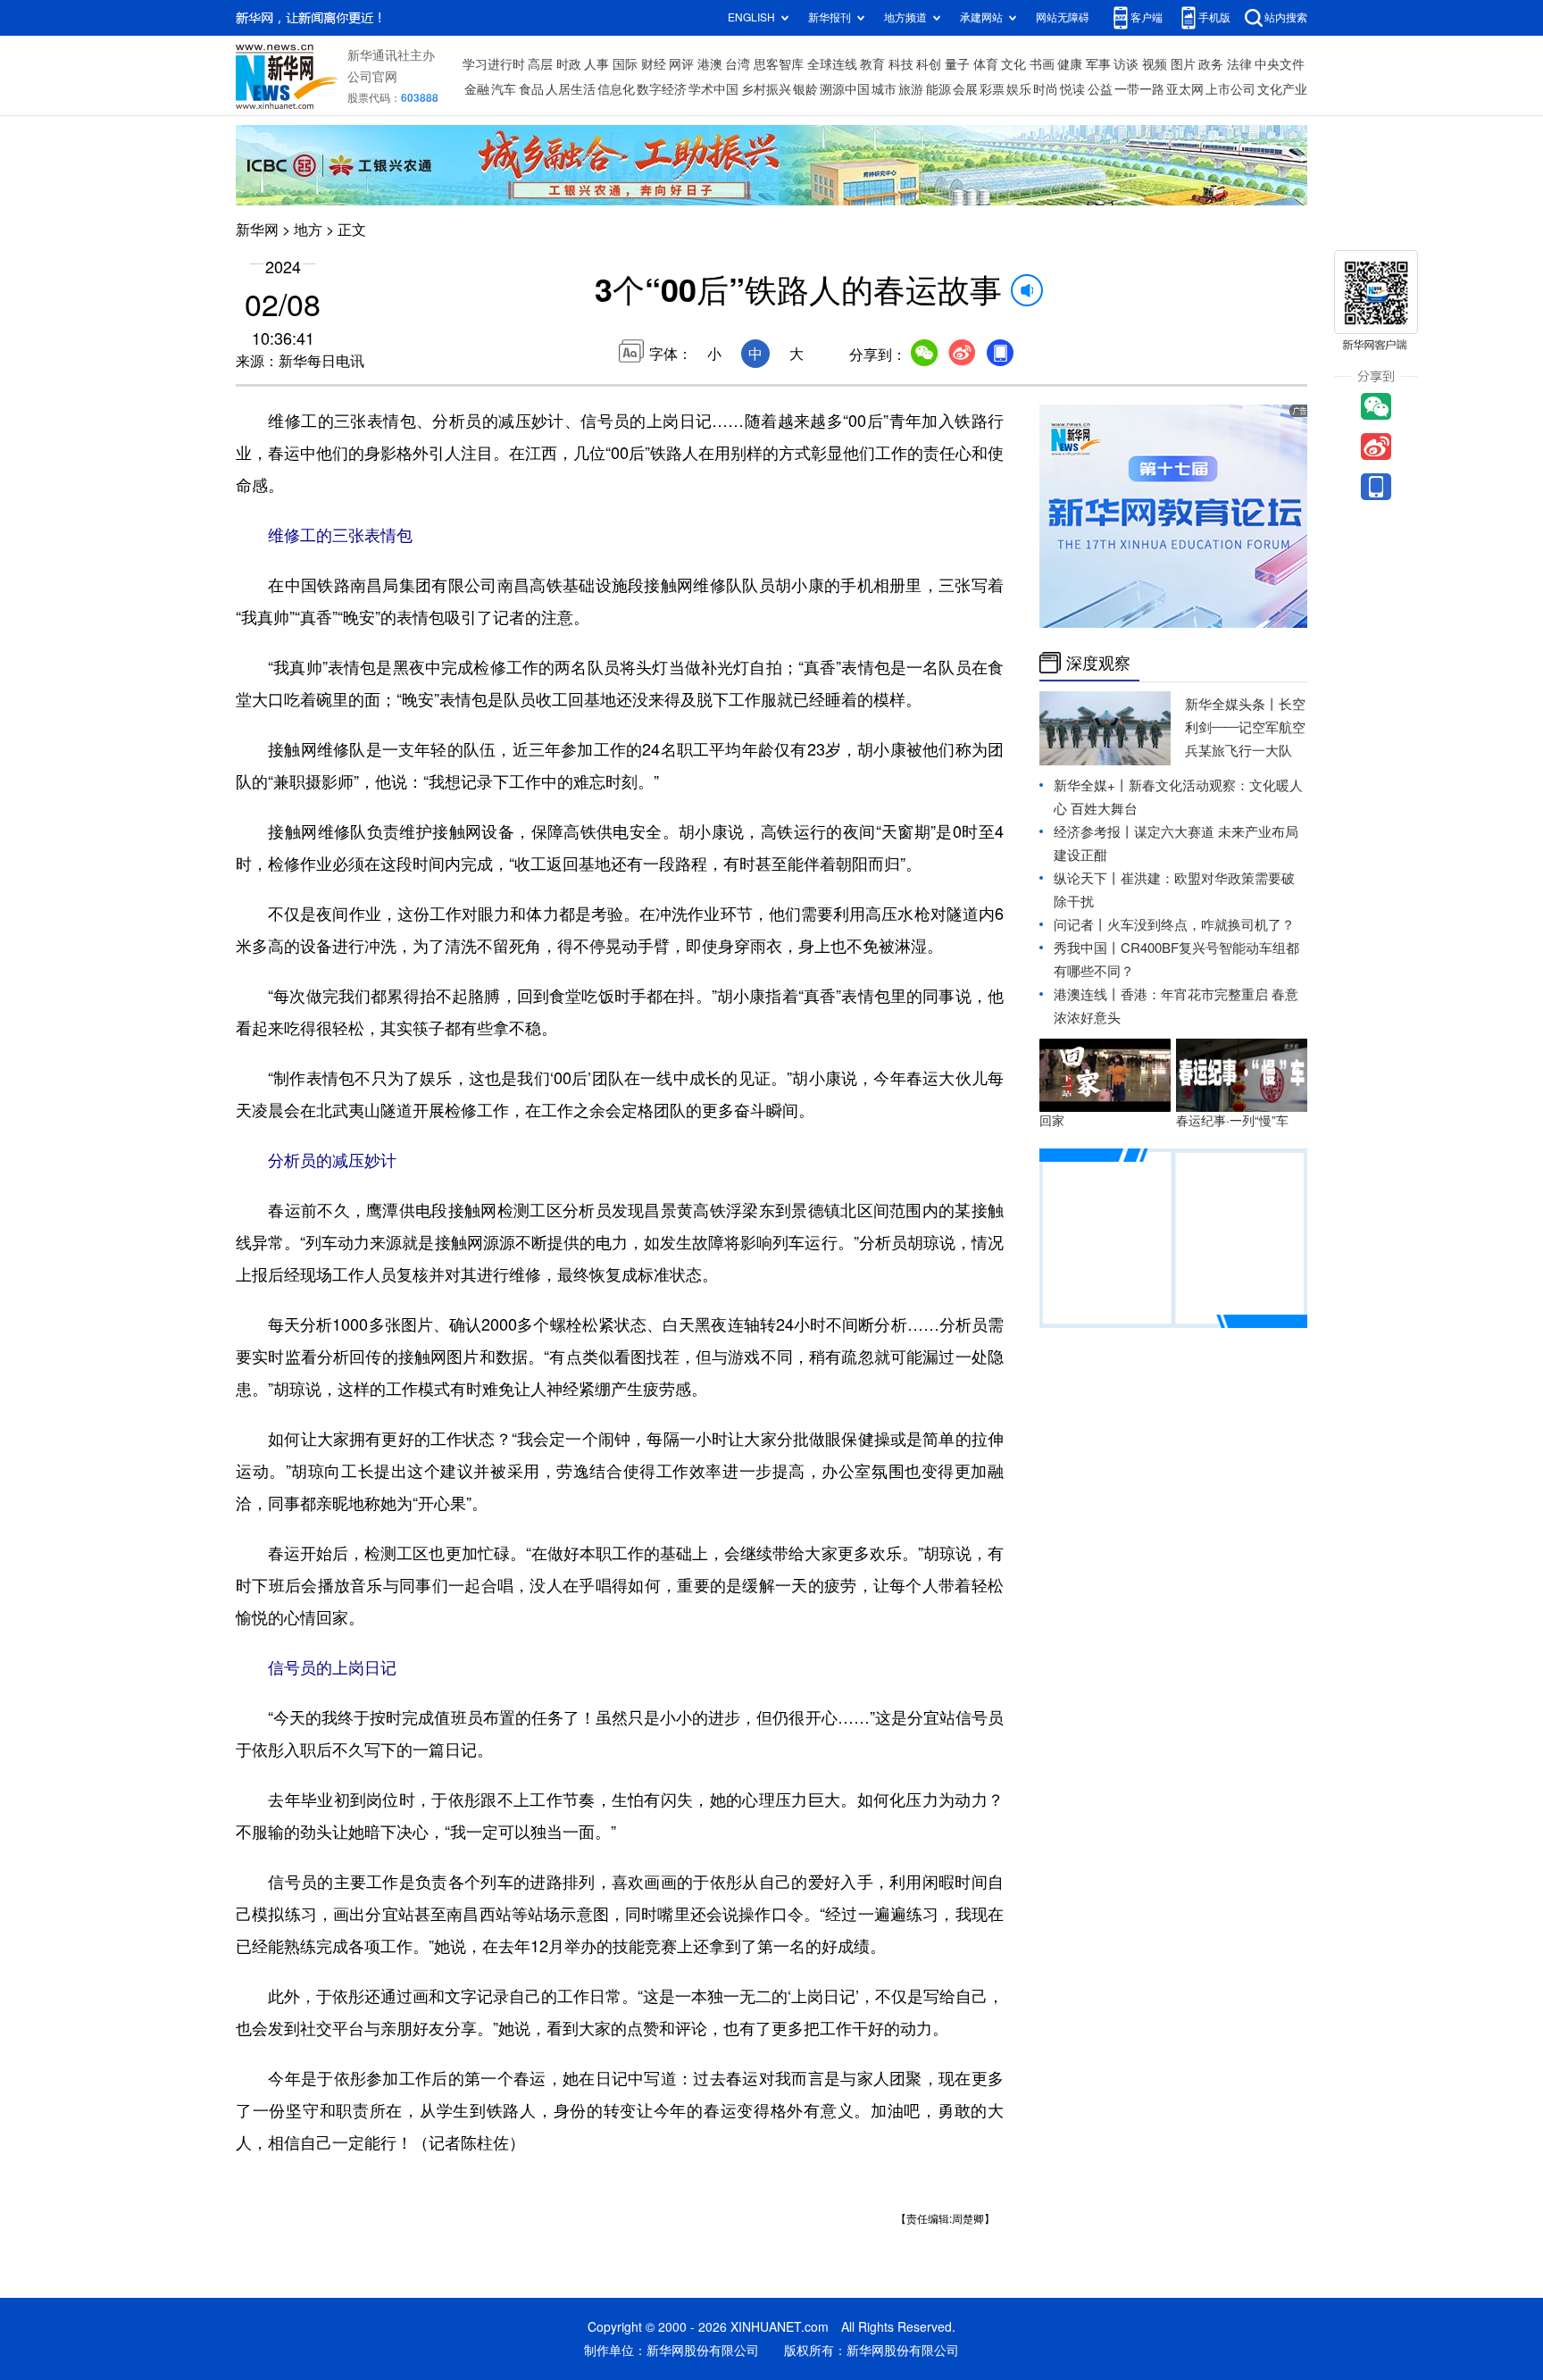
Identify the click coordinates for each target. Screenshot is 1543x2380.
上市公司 (1230, 89)
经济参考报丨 (1094, 832)
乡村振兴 (766, 89)
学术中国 (713, 89)
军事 (1098, 64)
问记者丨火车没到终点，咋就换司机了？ (1174, 925)
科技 (901, 64)
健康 (1070, 64)
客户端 (1147, 17)
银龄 (805, 89)
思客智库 (779, 64)
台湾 (738, 64)
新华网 (257, 230)
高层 (540, 64)
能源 (938, 89)
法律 (1239, 64)
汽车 (504, 89)
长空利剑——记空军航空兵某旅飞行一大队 (1245, 727)
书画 (1042, 64)
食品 (531, 89)
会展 (965, 89)
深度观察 (1098, 663)
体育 (986, 64)
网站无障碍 (1063, 17)
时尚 (1046, 89)
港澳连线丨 (1087, 994)
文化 (1013, 64)
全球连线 (832, 64)
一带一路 (1139, 89)
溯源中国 (845, 89)
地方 (308, 230)
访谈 (1126, 64)
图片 (1183, 64)
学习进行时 (494, 64)
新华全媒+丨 (1091, 785)
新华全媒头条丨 (1232, 704)
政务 (1211, 64)
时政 (569, 64)
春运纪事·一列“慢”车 (1232, 1121)
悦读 (1072, 89)
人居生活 (571, 89)
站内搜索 (1286, 17)
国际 (625, 64)
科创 (929, 64)
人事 (596, 64)
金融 (477, 89)
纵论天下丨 (1087, 878)
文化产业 (1282, 89)
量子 (957, 64)
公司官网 (372, 77)
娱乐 (1019, 89)
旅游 (911, 89)
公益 (1100, 89)
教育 (872, 64)
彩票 (992, 89)
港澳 (710, 64)
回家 (1052, 1121)
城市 (884, 89)
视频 (1155, 64)
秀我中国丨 (1087, 948)
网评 (681, 64)
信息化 (616, 89)
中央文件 (1280, 64)
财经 (654, 64)
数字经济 (662, 89)
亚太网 (1185, 89)
